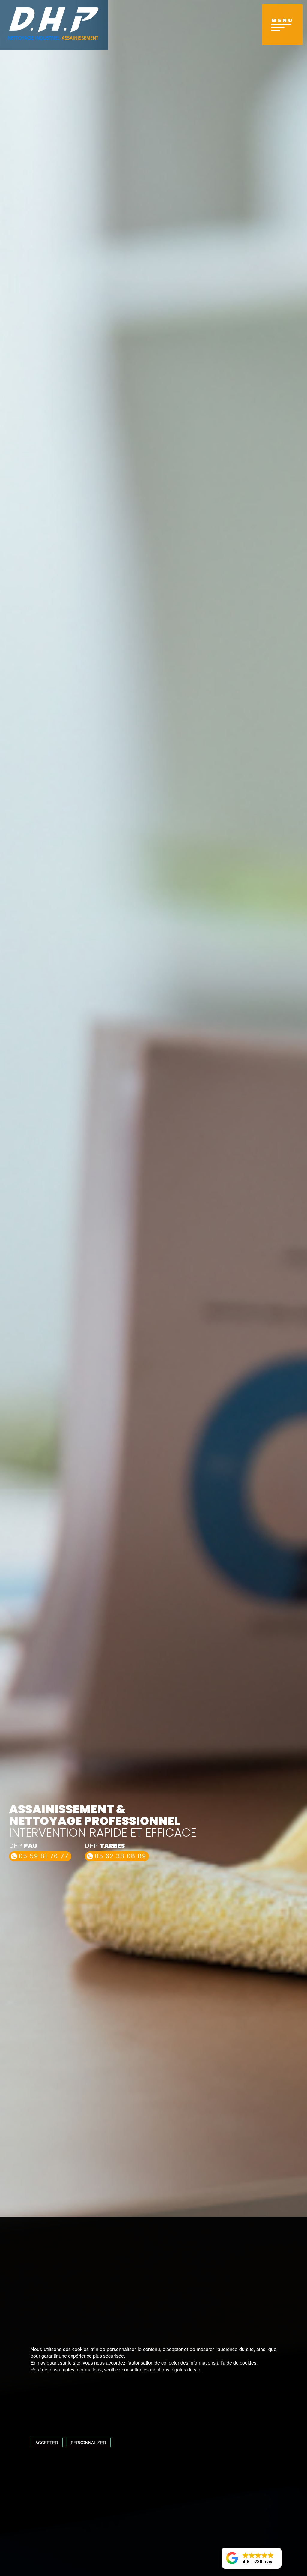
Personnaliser (88, 2443)
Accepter (47, 2443)
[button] (252, 2558)
